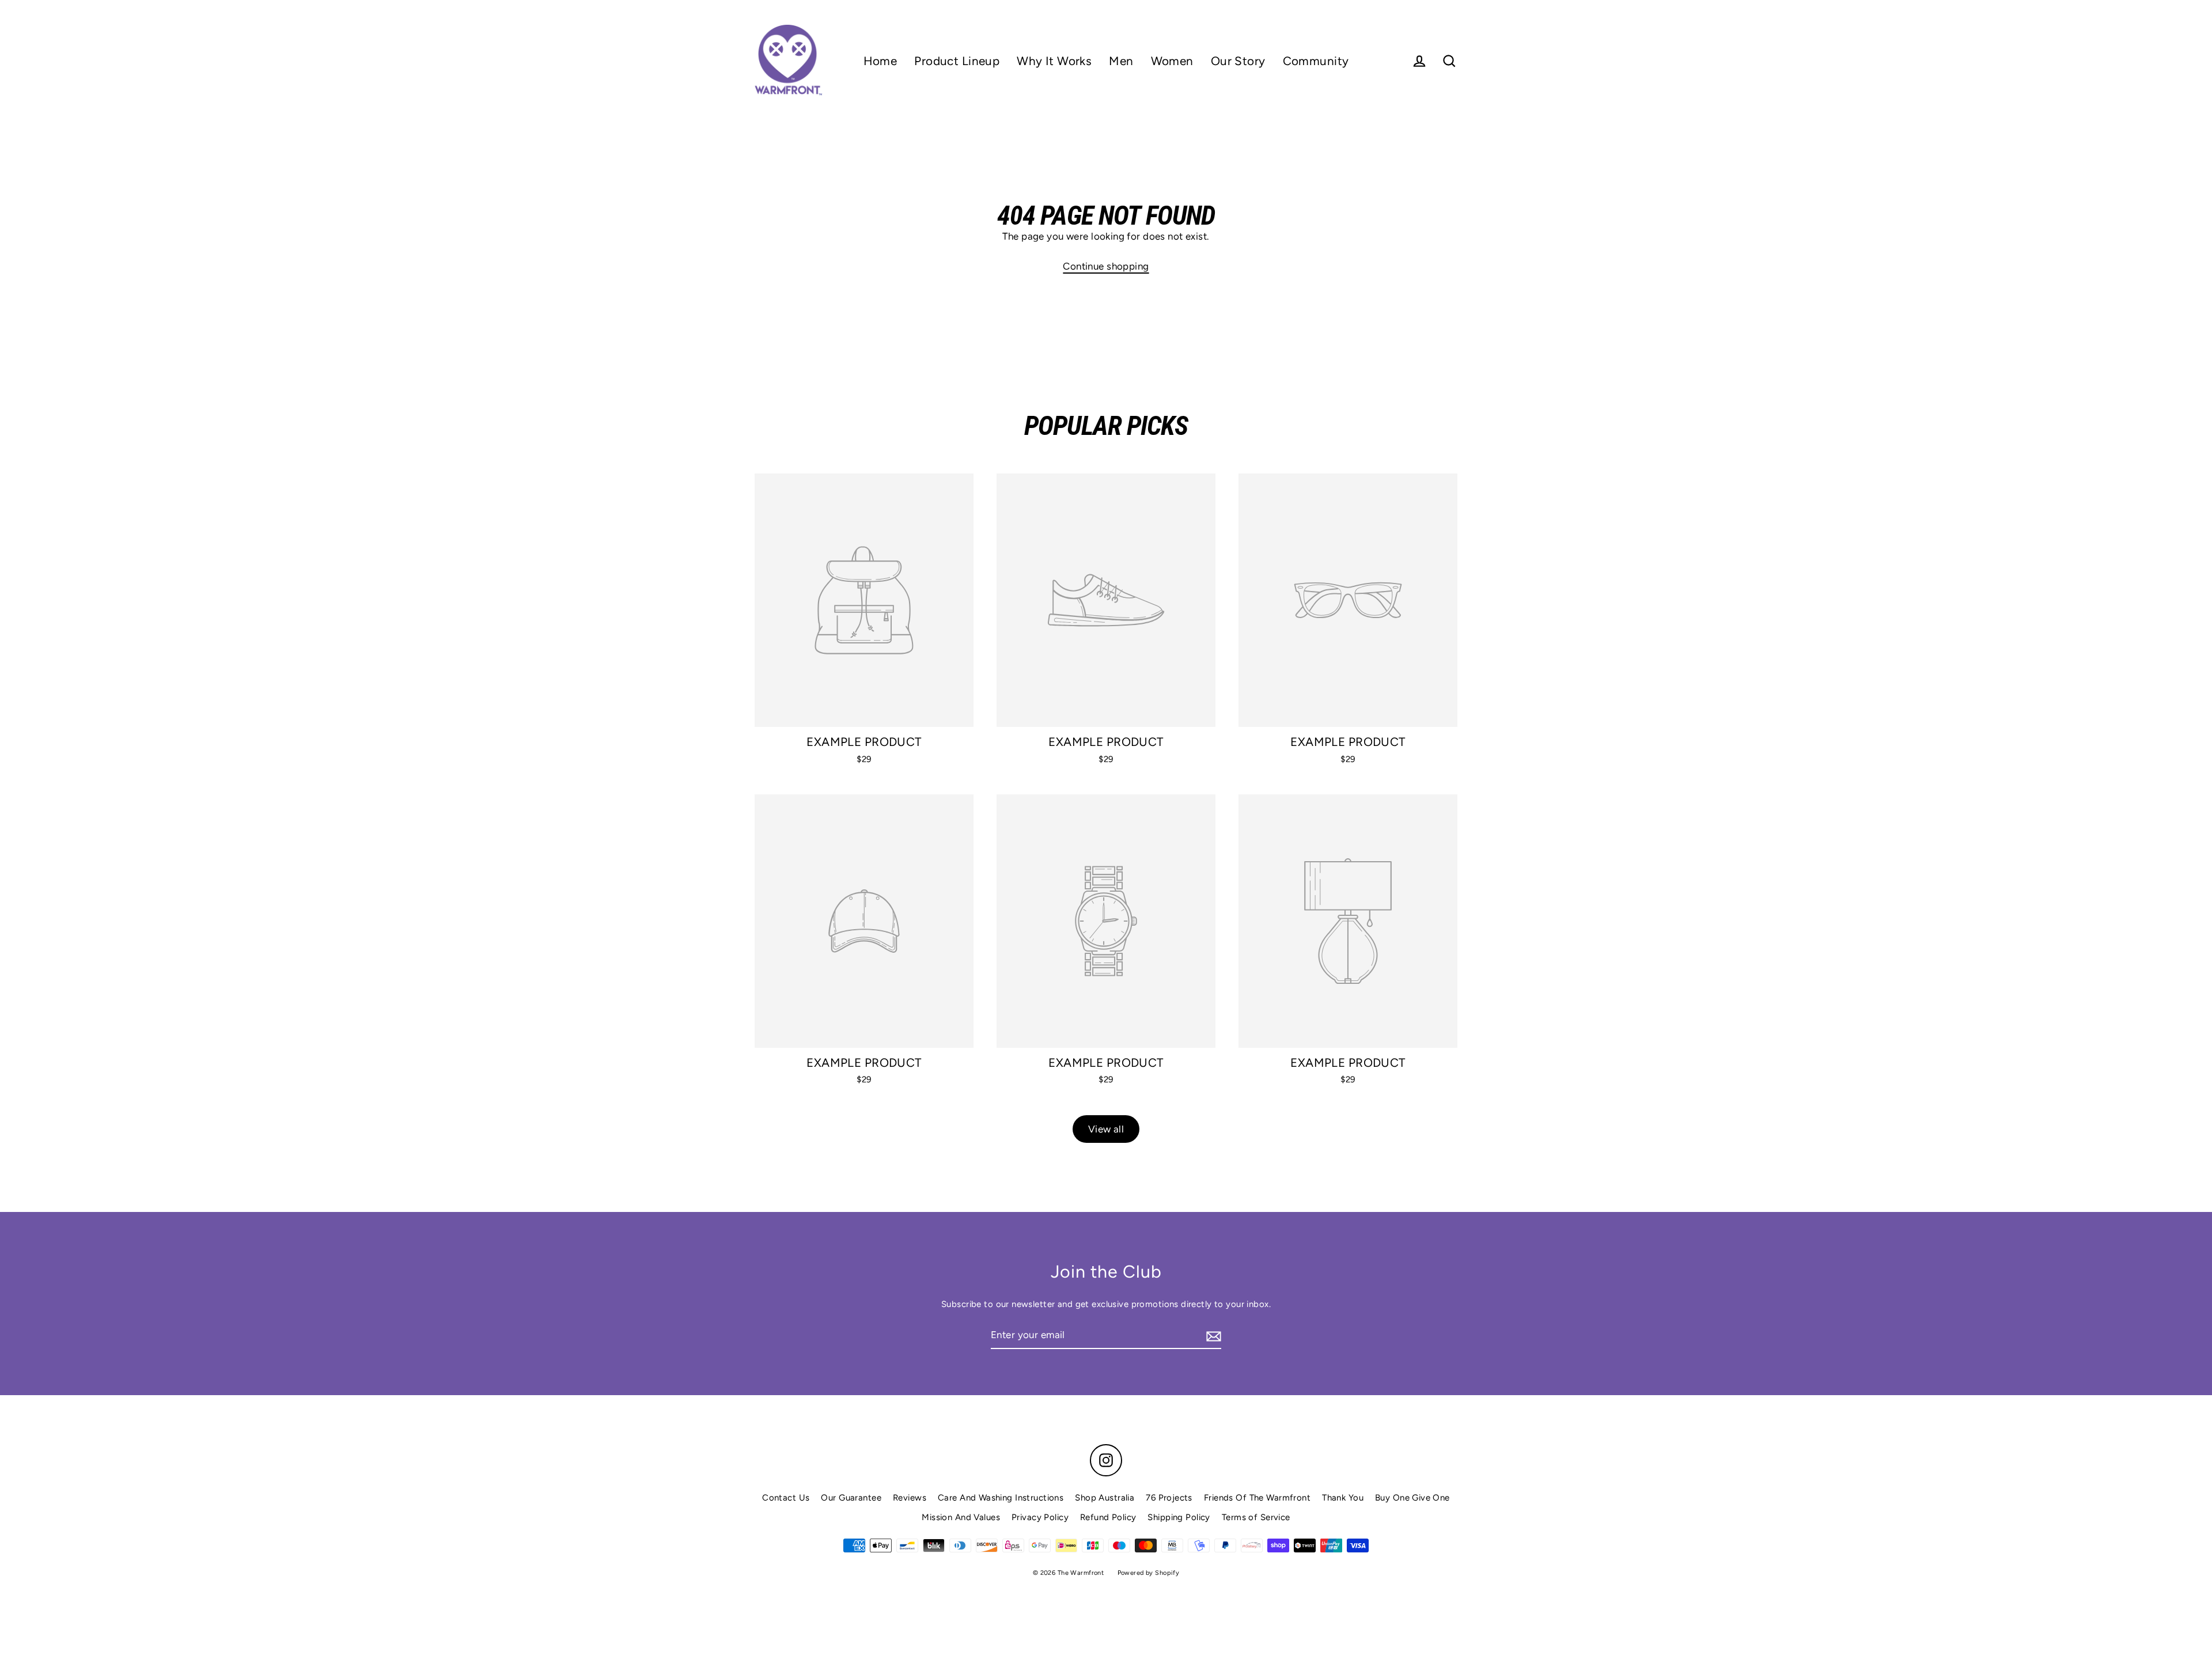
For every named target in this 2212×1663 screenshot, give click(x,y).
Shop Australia (1105, 1498)
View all (1106, 1129)
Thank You (1343, 1498)
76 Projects (1169, 1498)
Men (1121, 61)
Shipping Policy (1179, 1517)
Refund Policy (1108, 1517)
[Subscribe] (1212, 1336)
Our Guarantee (851, 1498)
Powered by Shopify (1149, 1573)
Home (880, 61)
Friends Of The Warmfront (1257, 1498)
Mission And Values (961, 1517)
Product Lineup (957, 61)
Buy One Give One (1412, 1498)
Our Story (1238, 61)
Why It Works (1054, 61)
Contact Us (786, 1498)
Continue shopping (1106, 266)
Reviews (910, 1498)
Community (1316, 61)
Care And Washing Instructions (1001, 1498)
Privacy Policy (1040, 1517)
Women (1172, 61)
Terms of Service (1256, 1517)
